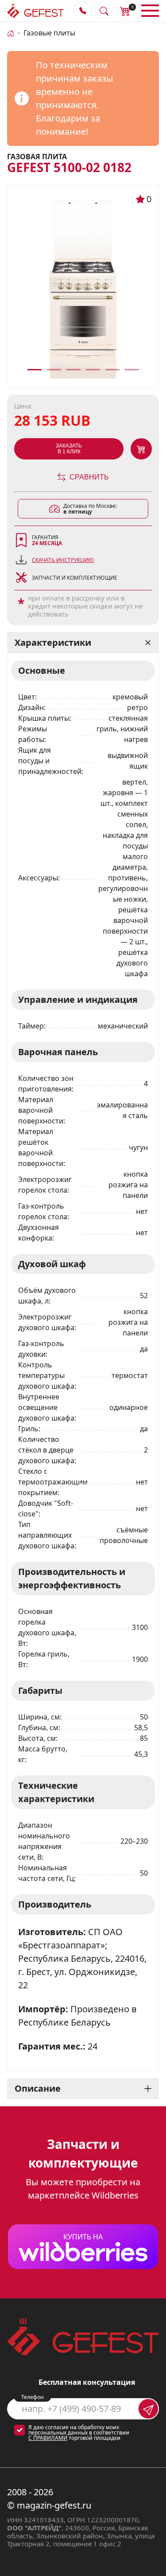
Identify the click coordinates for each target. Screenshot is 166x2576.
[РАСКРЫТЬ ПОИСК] (104, 11)
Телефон (33, 2397)
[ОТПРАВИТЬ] (148, 2409)
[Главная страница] (11, 32)
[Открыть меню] (150, 11)
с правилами (48, 2438)
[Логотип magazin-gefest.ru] (35, 11)
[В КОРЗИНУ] (141, 449)
